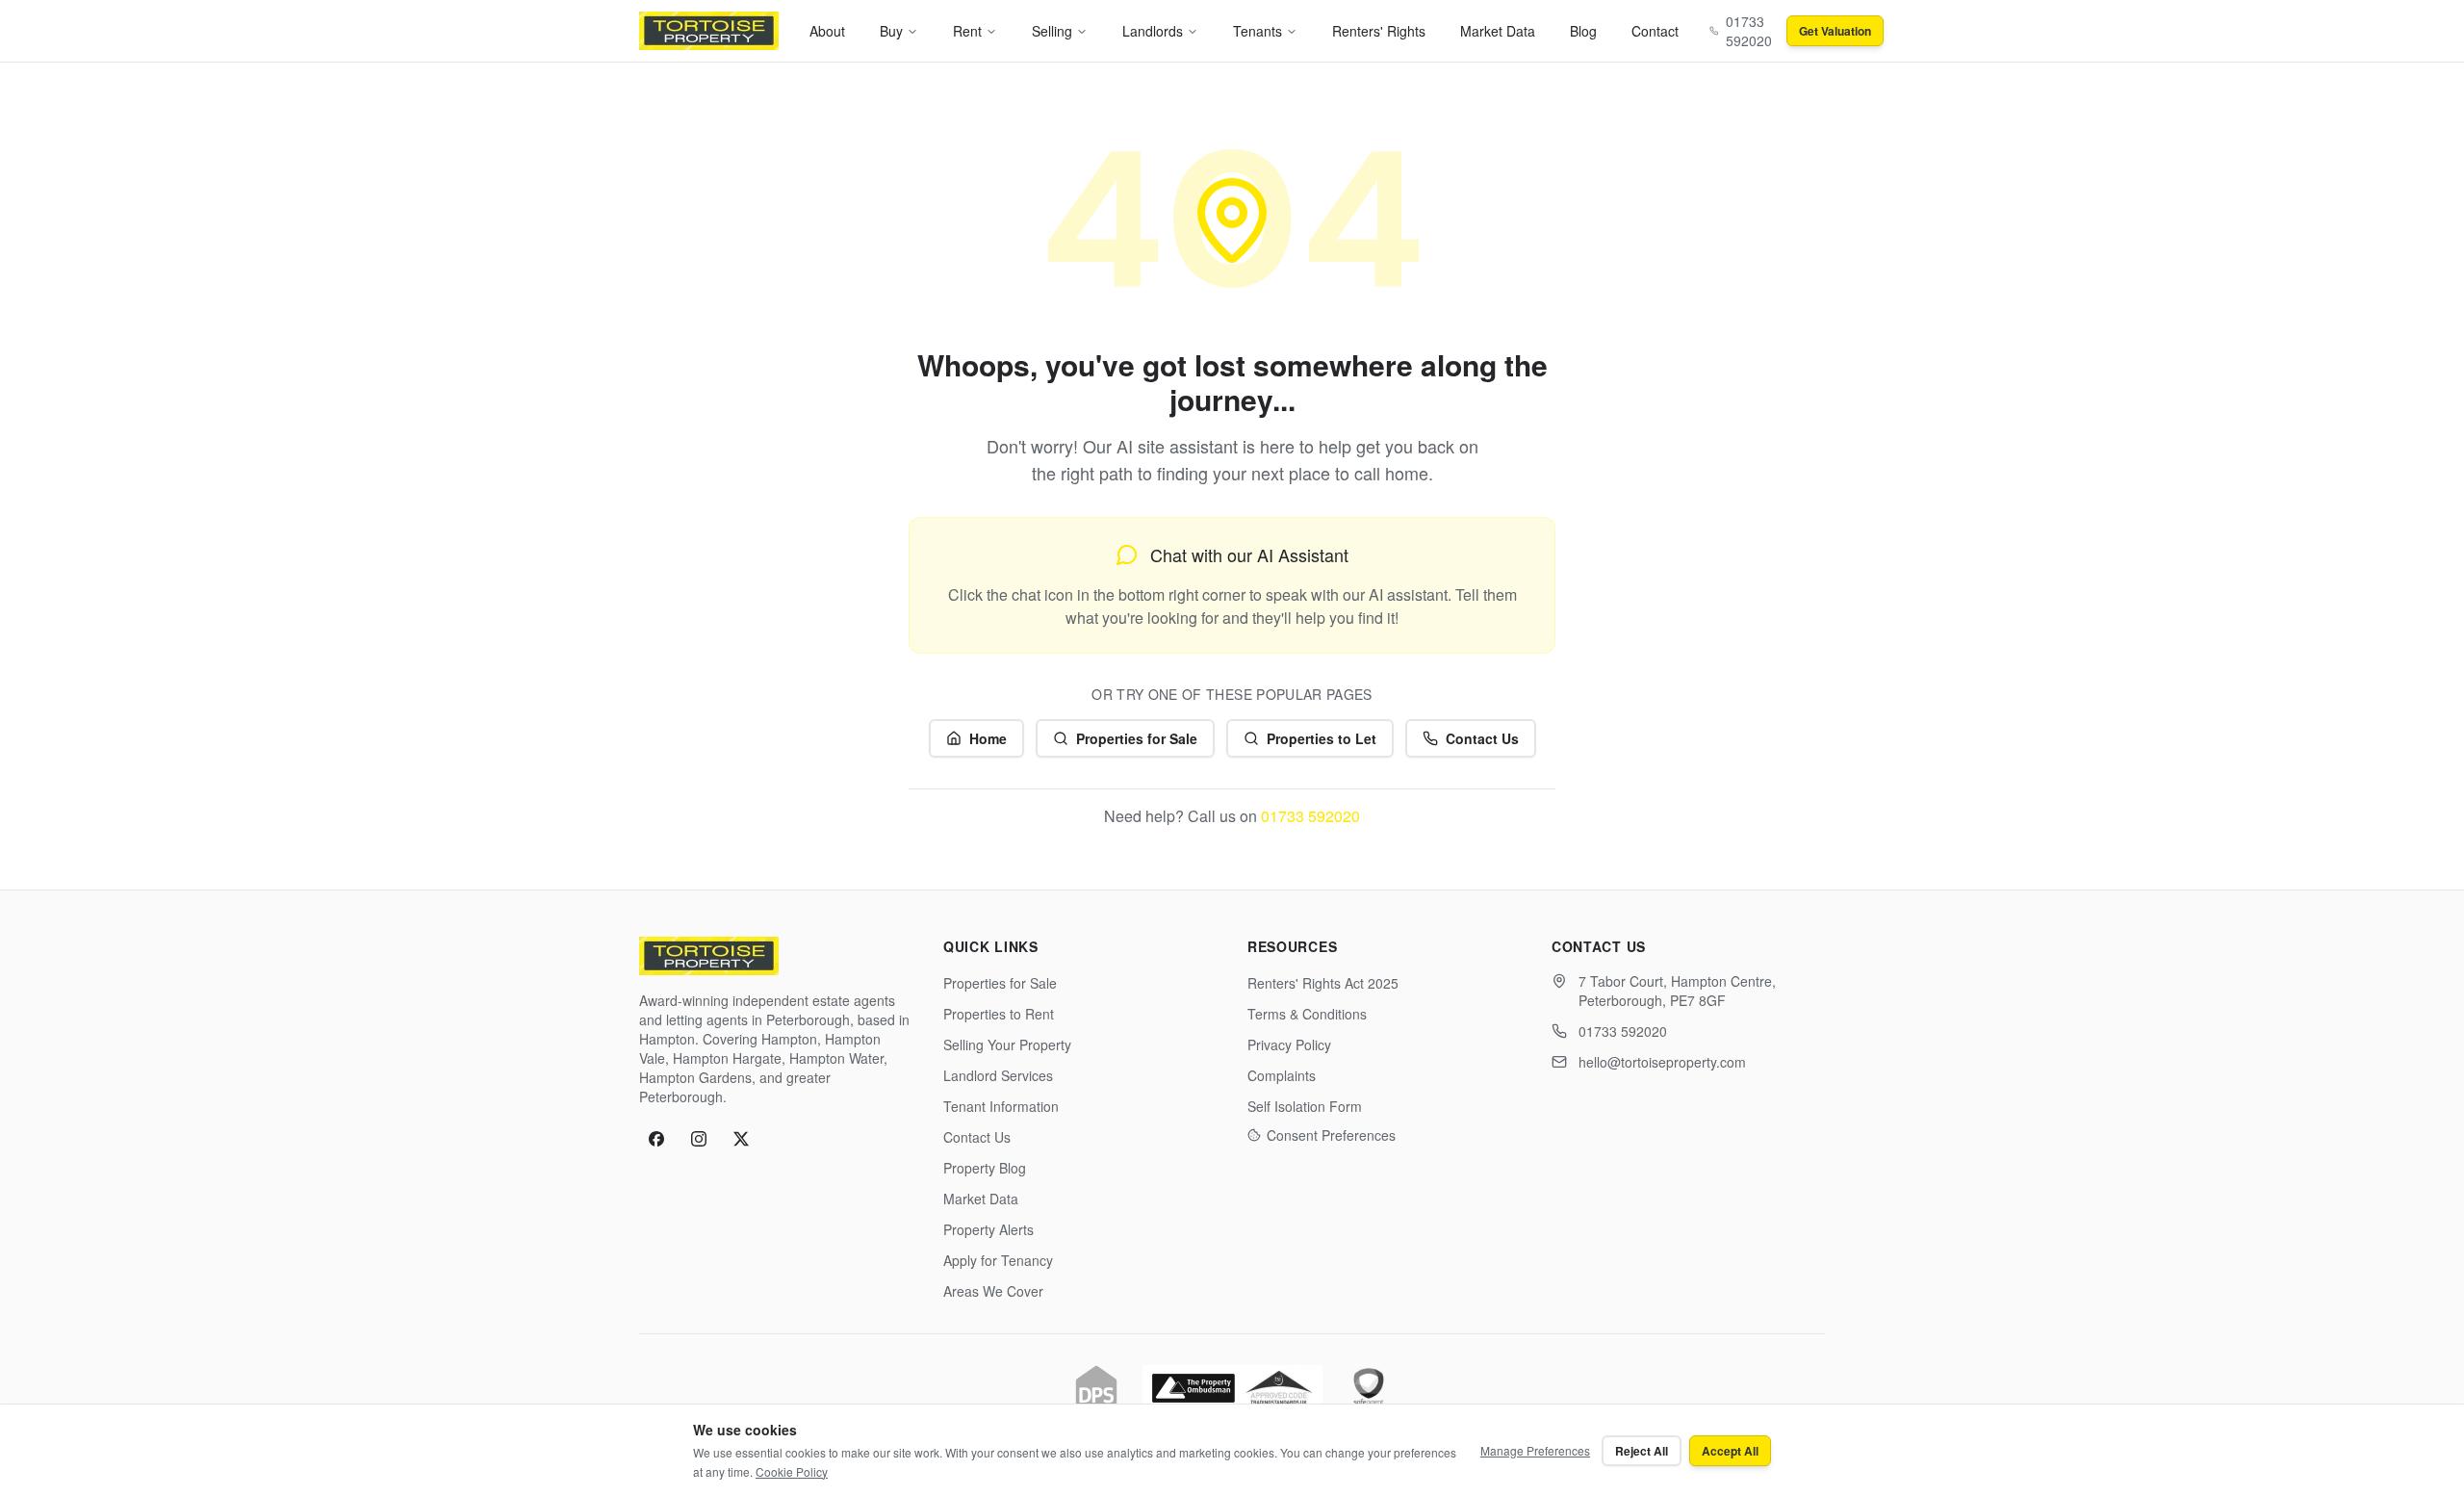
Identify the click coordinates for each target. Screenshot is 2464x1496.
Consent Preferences (1331, 1135)
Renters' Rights (1379, 31)
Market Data (1498, 31)
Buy (891, 31)
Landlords (1153, 31)
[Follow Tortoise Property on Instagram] (699, 1139)
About (827, 31)
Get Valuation (1835, 31)
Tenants (1258, 31)
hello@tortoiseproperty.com (1662, 1062)
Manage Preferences (1535, 1450)
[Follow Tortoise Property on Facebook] (656, 1139)
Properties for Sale (1137, 738)
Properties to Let (1322, 738)
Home (988, 738)
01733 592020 (1310, 816)
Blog (1583, 31)
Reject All (1642, 1451)
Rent (967, 31)
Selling (1052, 31)
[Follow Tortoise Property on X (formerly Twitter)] (741, 1139)
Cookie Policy (792, 1471)
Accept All (1730, 1451)
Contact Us (1482, 738)
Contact (1655, 31)
